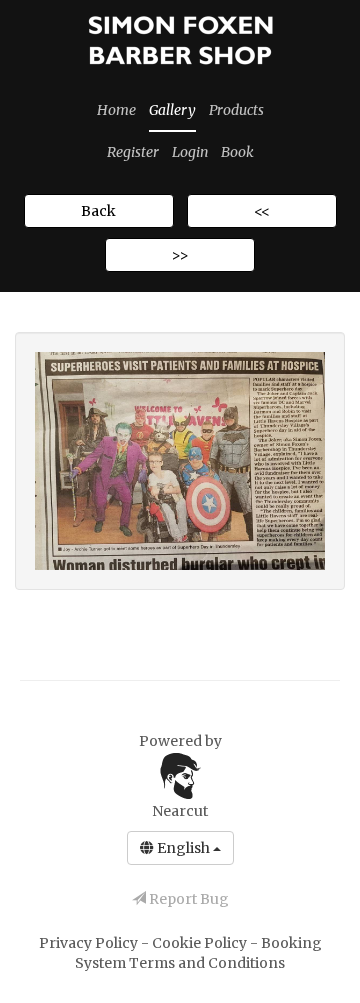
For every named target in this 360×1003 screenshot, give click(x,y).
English (183, 848)
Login (190, 152)
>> (180, 255)
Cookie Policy (201, 943)
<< (262, 211)
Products (236, 110)
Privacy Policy (90, 943)
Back (98, 211)
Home (116, 110)
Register (133, 152)
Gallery (172, 110)
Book (237, 152)
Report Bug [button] (187, 899)
